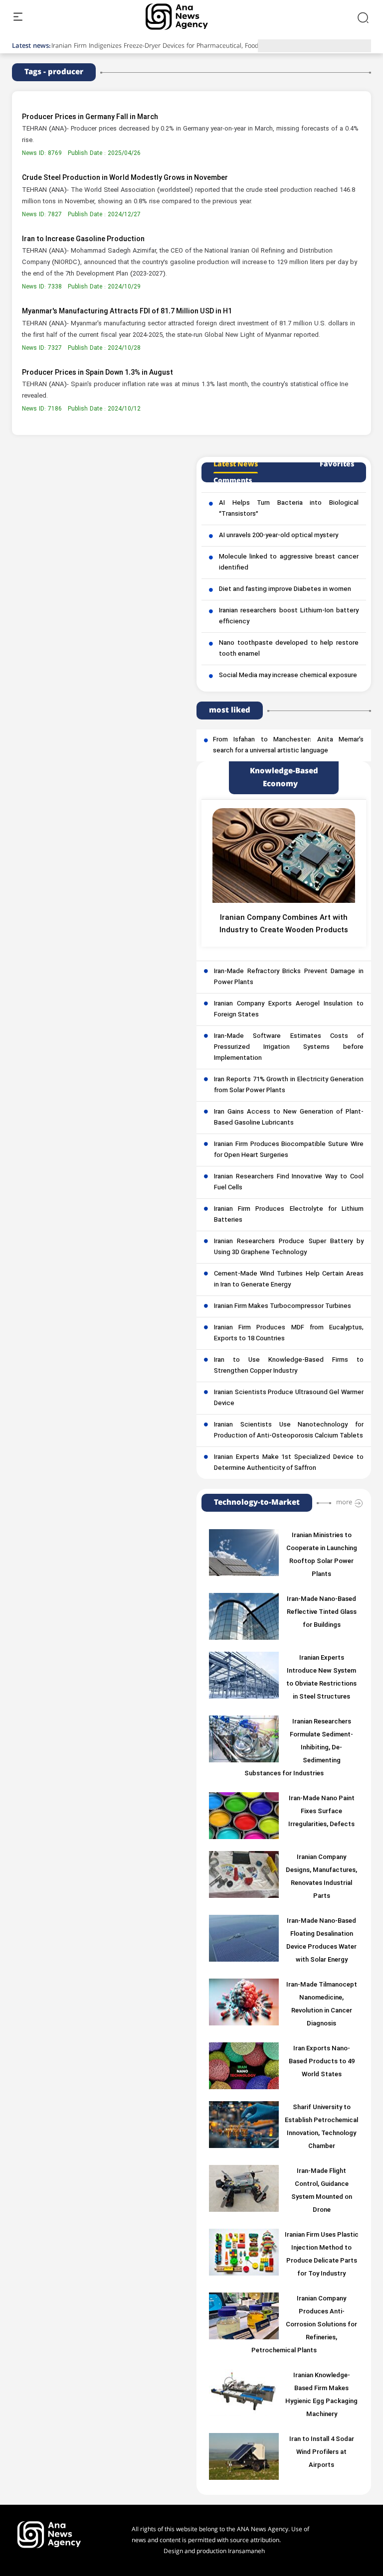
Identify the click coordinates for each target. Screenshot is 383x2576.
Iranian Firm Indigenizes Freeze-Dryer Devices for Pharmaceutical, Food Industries (171, 46)
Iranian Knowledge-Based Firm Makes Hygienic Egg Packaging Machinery (321, 2395)
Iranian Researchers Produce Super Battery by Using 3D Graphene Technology (289, 1247)
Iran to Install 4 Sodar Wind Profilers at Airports (322, 2452)
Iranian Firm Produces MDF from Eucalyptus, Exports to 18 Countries (289, 1333)
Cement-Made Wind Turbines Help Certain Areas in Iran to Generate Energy (289, 1280)
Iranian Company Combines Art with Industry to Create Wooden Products (284, 924)
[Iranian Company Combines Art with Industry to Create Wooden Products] (284, 856)
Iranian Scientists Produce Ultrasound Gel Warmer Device (289, 1398)
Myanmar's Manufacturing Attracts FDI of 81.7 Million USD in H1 (127, 312)
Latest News (236, 464)
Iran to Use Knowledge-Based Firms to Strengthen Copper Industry (289, 1366)
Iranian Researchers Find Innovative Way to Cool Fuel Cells (289, 1182)
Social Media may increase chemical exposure (288, 676)
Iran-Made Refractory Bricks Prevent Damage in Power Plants (289, 977)
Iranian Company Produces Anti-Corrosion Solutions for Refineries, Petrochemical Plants (304, 2325)
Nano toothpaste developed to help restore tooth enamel (289, 649)
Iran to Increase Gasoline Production (83, 239)
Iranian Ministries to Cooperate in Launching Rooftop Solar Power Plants (322, 1555)
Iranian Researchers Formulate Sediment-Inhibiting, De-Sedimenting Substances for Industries (299, 1748)
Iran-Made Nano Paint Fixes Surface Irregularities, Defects (321, 1812)
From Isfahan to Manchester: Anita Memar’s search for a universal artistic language (288, 745)
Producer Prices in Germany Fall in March (90, 117)
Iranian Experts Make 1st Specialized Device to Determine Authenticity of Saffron (289, 1463)
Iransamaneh (246, 2551)
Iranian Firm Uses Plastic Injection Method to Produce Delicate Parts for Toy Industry (322, 2255)
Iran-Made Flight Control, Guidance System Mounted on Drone (322, 2191)
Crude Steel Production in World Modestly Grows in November (125, 178)
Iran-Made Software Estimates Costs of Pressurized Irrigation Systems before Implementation (289, 1047)
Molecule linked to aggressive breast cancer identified (289, 563)
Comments (233, 481)
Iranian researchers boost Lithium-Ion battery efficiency (289, 616)
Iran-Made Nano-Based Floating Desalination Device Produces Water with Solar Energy (321, 1941)
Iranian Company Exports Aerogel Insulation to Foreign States (289, 1009)
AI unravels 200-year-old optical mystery (279, 536)
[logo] (188, 17)
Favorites (337, 464)
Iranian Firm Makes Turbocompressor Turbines (283, 1306)
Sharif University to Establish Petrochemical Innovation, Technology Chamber (321, 2127)
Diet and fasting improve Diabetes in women (285, 589)
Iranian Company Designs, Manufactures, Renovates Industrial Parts (321, 1877)
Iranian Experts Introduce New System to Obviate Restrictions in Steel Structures (321, 1678)
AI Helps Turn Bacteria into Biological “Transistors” (289, 509)
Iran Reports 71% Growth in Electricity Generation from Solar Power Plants (289, 1085)
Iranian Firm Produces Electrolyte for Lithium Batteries (289, 1215)
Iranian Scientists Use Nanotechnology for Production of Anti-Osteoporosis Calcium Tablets (289, 1431)
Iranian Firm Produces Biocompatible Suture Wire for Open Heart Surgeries (289, 1150)
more (344, 1502)
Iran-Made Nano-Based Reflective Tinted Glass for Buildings (322, 1612)
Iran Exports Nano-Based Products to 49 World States (322, 2062)
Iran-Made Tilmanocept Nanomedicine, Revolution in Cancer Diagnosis (322, 2004)
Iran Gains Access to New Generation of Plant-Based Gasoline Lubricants (289, 1118)
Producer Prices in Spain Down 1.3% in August (97, 373)
